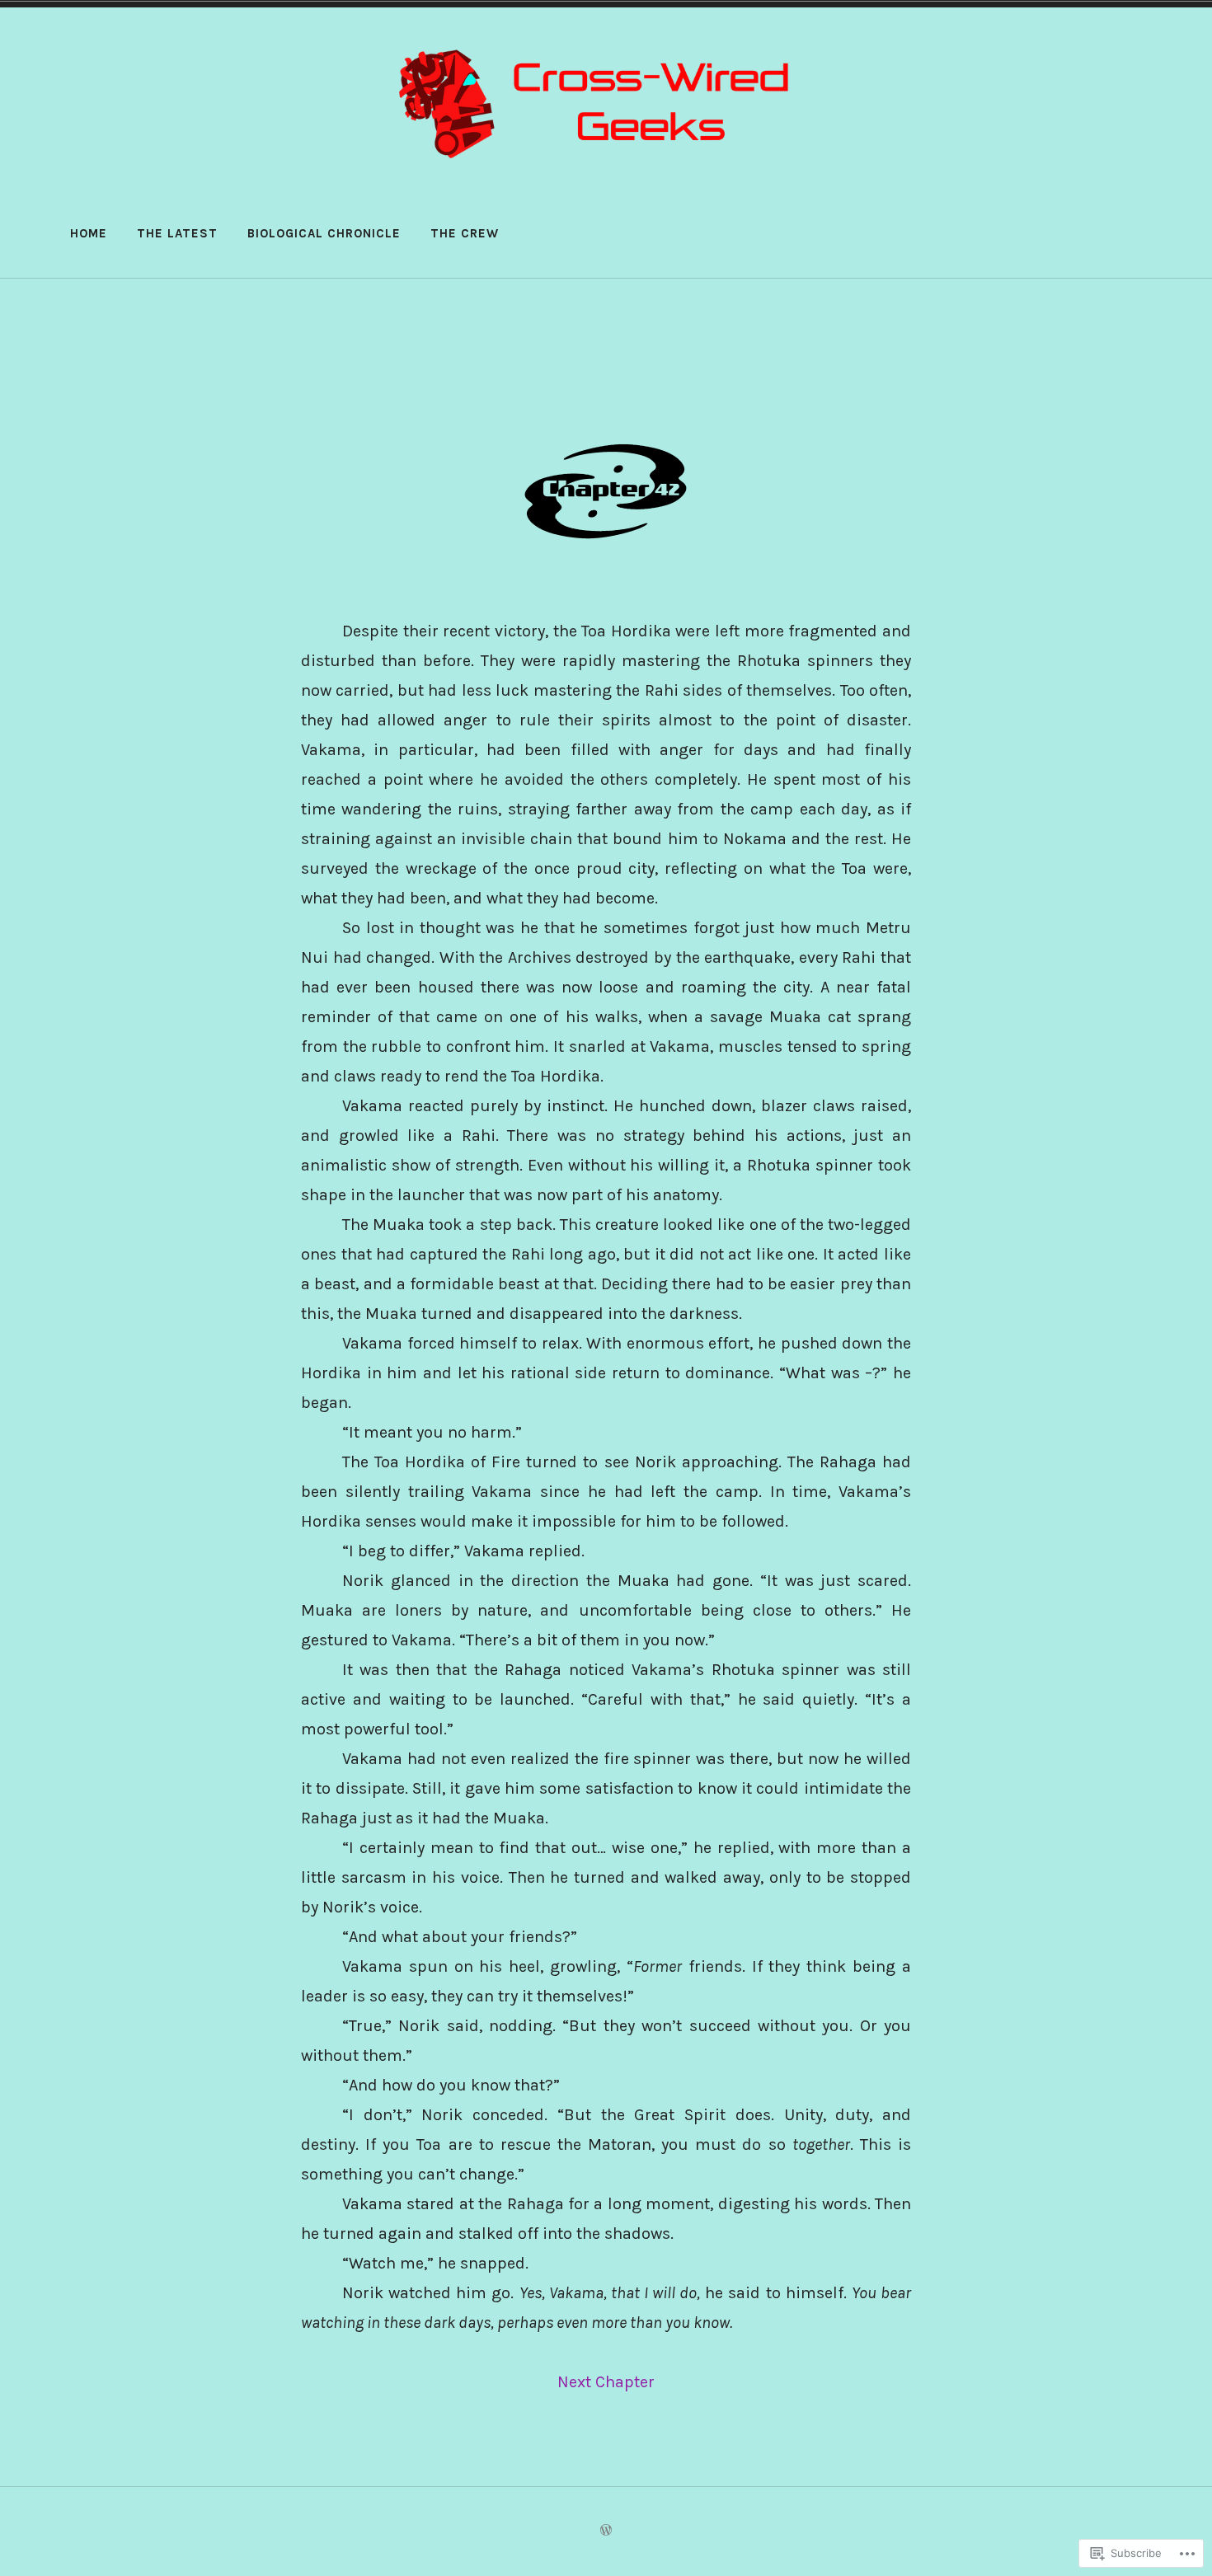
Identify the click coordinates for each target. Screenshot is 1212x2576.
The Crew (465, 233)
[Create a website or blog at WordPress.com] (606, 2531)
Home (89, 233)
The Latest (177, 233)
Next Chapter (606, 2382)
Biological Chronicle (324, 233)
